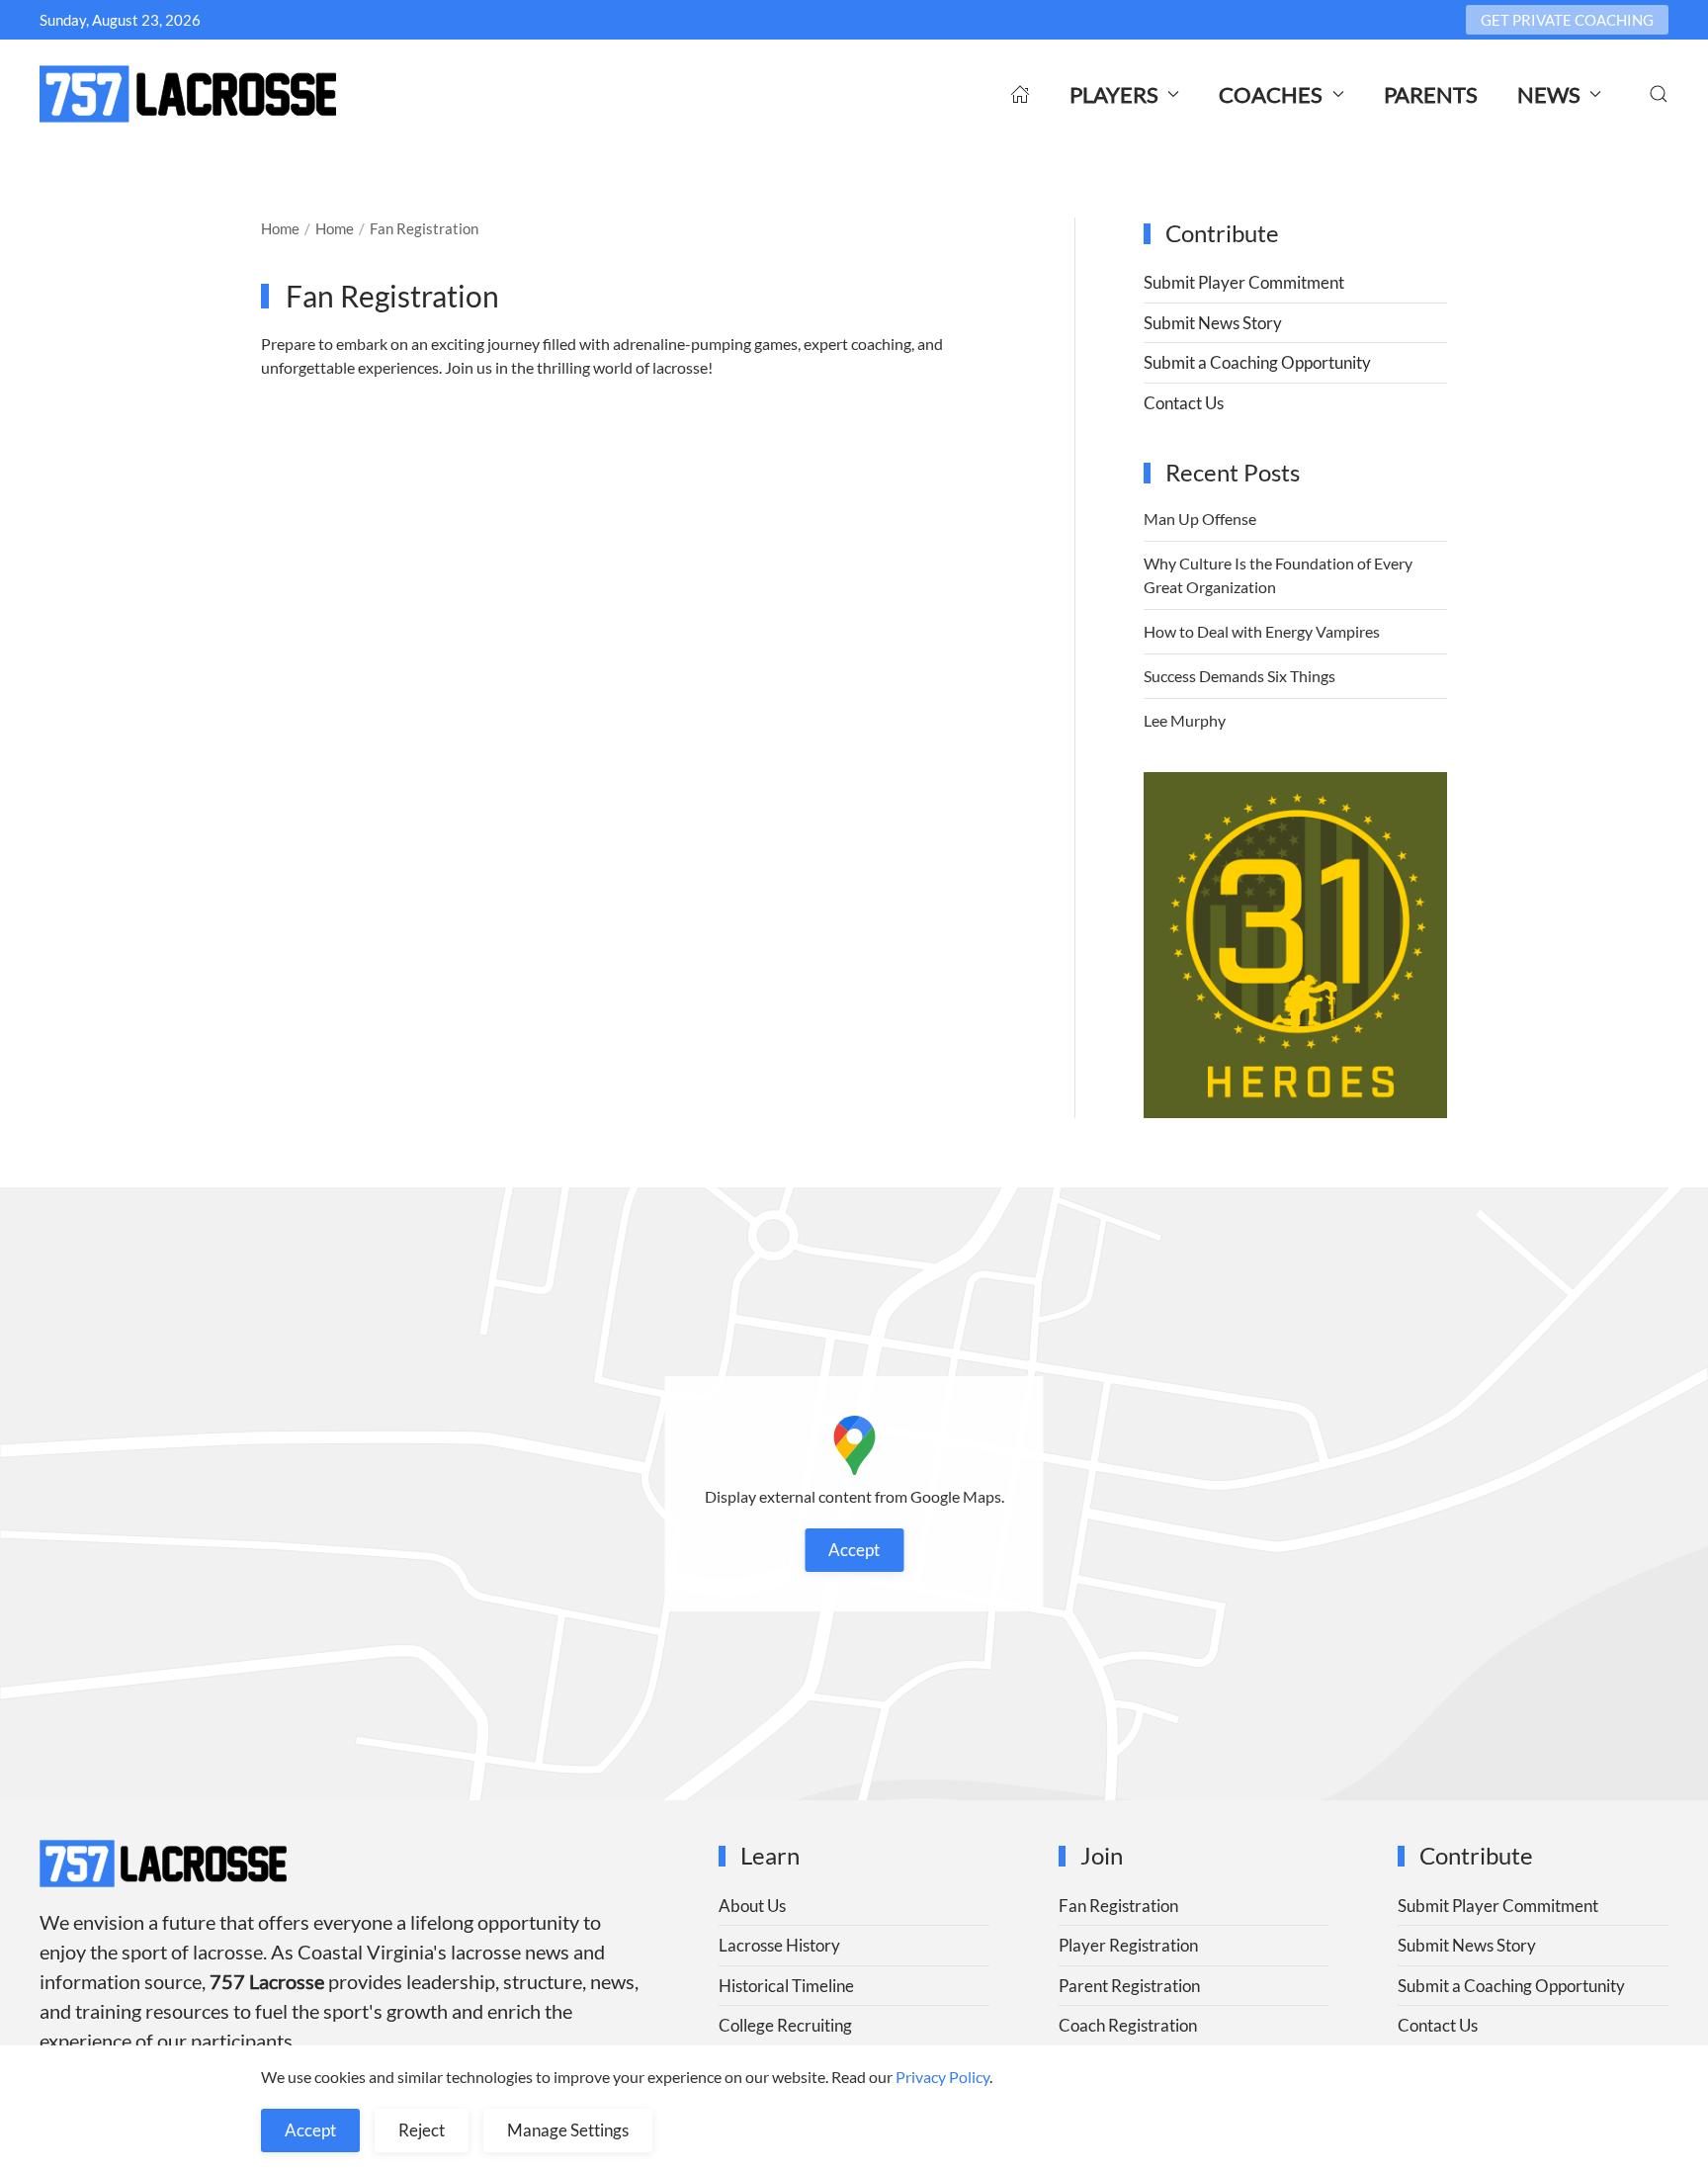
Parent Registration (1129, 1986)
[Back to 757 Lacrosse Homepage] (1020, 94)
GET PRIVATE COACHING (1567, 20)
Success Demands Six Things (1239, 676)
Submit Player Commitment (1244, 282)
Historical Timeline (786, 1986)
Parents (1431, 94)
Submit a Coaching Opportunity (1257, 362)
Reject (422, 2130)
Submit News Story (1213, 323)
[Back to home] (188, 94)
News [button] (1549, 94)
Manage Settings (568, 2130)
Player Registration (1128, 1945)
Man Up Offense (1200, 519)
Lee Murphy (1185, 720)
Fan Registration (1118, 1906)
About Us (752, 1906)
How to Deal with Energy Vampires (1262, 631)
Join (1102, 1855)
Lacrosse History (779, 1945)
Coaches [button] (1271, 94)
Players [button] (1114, 94)
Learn (770, 1855)
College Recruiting (785, 2025)
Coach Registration (1128, 2025)
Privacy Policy (942, 2077)
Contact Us (1184, 403)
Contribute (1476, 1855)
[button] (1659, 94)
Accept (854, 1550)
